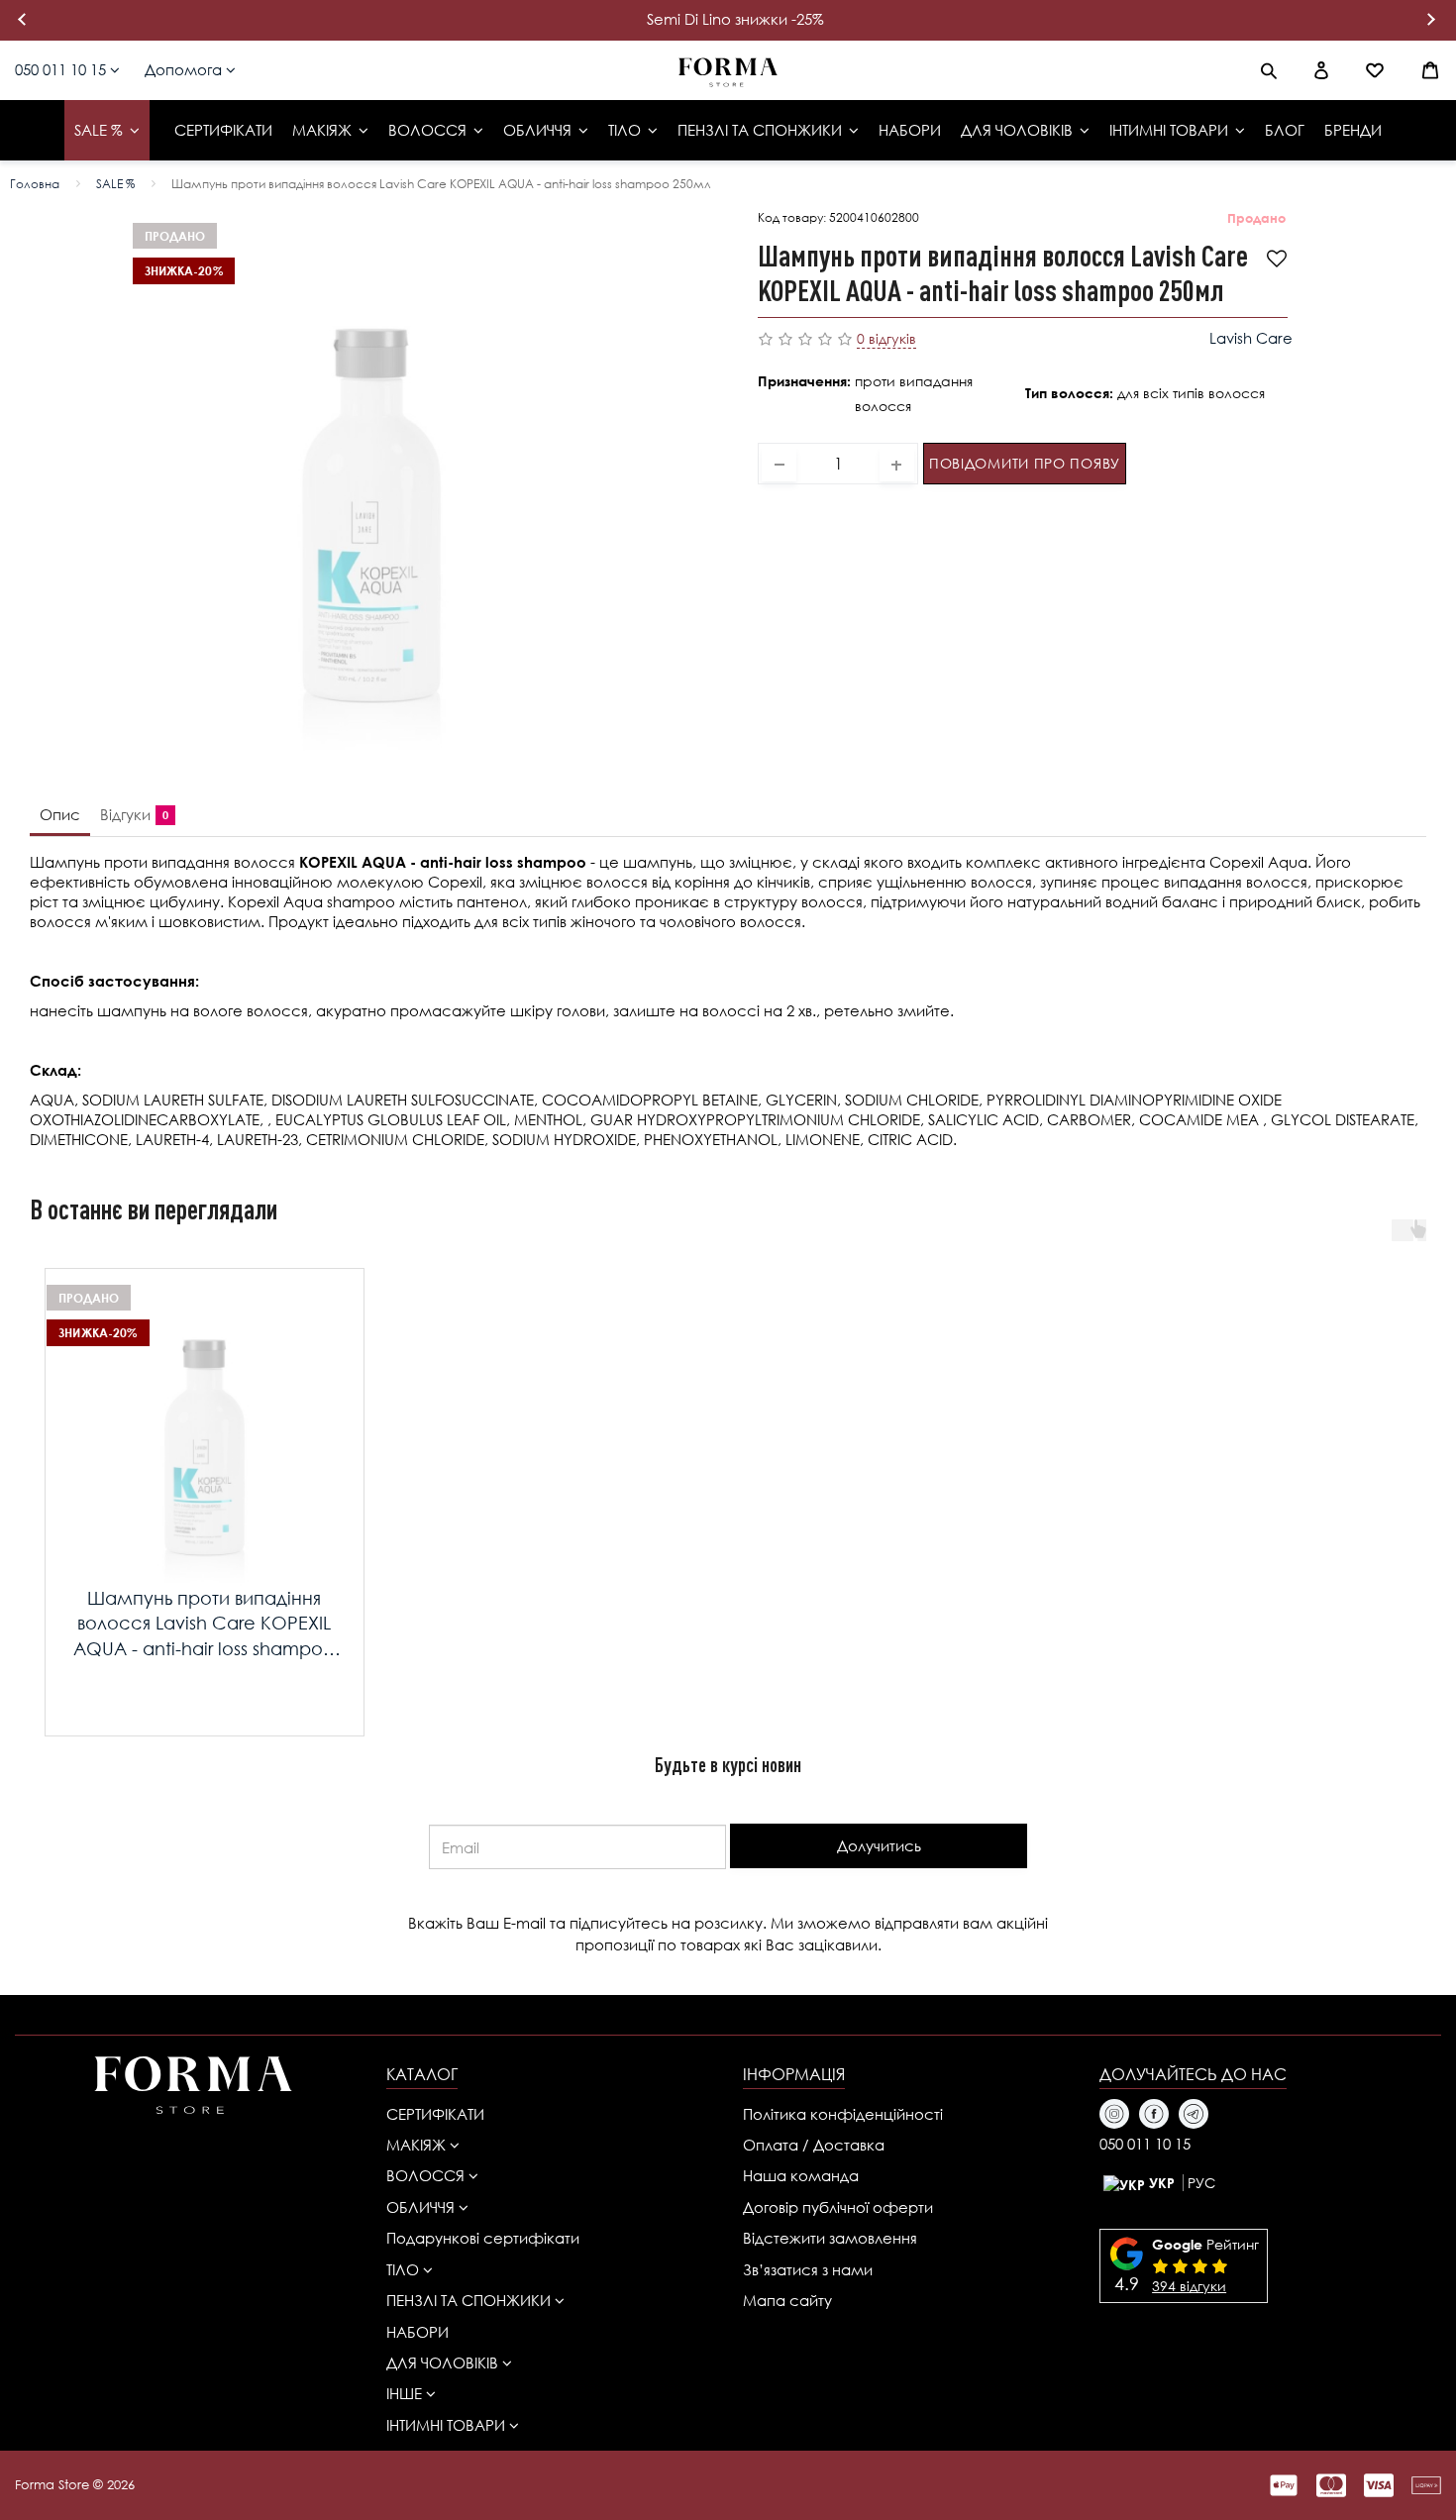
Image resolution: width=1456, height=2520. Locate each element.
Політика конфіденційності (843, 2114)
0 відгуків (886, 338)
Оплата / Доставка (814, 2145)
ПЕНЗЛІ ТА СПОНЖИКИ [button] (470, 2300)
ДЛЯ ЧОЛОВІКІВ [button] (444, 2362)
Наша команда (801, 2175)
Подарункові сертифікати (483, 2238)
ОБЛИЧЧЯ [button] (422, 2207)
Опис (60, 814)
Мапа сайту (787, 2300)
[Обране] (1375, 70)
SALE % (115, 184)
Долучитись (879, 1845)
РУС (1201, 2183)
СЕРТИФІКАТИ (435, 2114)
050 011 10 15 (62, 69)
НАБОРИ (417, 2332)
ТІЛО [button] (405, 2269)
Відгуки (130, 814)
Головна (35, 184)
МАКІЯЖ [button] (418, 2145)
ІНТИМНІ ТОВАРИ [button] (448, 2425)
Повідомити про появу (1025, 463)
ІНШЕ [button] (406, 2393)
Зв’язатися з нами (808, 2269)
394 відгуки (1189, 2286)
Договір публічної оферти (838, 2207)
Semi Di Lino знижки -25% (735, 19)
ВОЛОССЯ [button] (427, 2175)
